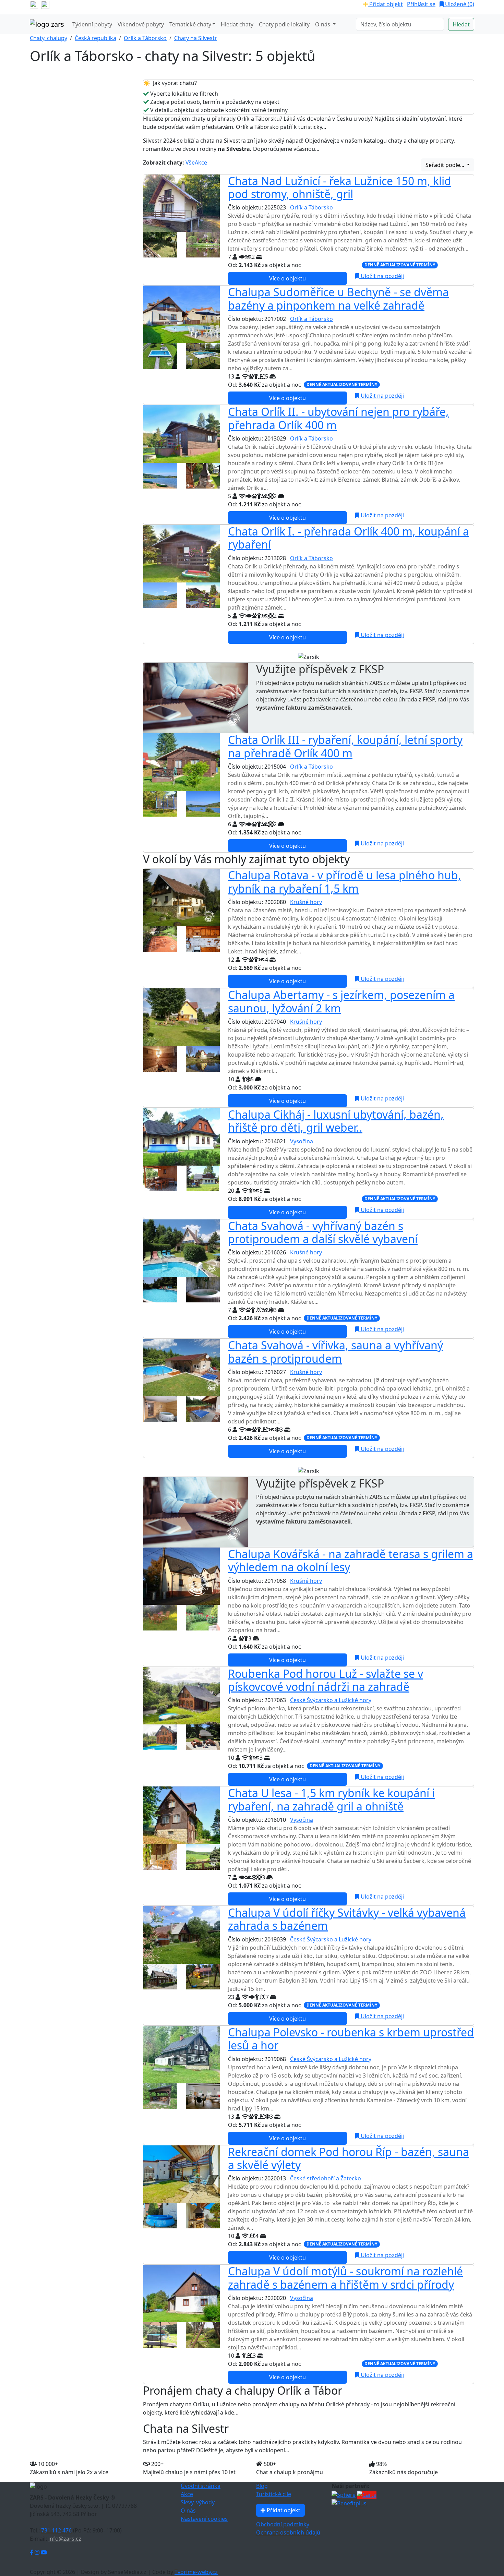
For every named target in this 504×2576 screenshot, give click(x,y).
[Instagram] (38, 2552)
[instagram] (45, 4)
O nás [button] (323, 24)
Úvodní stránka (201, 2486)
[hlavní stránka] (47, 24)
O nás (188, 2511)
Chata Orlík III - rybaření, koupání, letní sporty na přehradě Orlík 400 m (345, 746)
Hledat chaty (237, 24)
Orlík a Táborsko (145, 38)
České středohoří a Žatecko (326, 2178)
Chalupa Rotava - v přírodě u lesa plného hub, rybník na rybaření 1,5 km (345, 882)
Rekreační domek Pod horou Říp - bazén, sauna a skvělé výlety (349, 2158)
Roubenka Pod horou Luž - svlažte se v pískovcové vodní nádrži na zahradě (326, 1680)
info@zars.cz (65, 2539)
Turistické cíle (274, 2494)
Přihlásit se (421, 4)
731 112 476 (56, 2530)
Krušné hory (306, 902)
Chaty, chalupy (49, 38)
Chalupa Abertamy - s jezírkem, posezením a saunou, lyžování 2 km (341, 1001)
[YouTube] (44, 2552)
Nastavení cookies (204, 2519)
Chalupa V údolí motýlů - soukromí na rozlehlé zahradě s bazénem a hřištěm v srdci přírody (345, 2278)
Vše (190, 162)
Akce (201, 162)
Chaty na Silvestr (196, 38)
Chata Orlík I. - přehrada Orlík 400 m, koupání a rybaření (349, 538)
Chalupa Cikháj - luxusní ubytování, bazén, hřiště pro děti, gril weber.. (336, 1121)
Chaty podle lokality (284, 24)
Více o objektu (287, 278)
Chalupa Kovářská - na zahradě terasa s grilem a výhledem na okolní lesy (351, 1560)
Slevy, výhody (198, 2502)
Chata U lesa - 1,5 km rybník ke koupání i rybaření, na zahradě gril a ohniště (331, 1799)
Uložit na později (382, 276)
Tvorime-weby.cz (196, 2572)
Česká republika (95, 38)
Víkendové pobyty (141, 24)
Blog (262, 2486)
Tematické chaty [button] (190, 24)
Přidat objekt (385, 4)
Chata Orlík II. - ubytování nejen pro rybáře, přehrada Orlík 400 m (338, 418)
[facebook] (34, 4)
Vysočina (302, 1141)
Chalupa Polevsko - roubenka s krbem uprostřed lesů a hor (351, 2039)
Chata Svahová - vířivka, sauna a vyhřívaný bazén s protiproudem (335, 1352)
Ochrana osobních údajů (288, 2532)
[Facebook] (32, 2552)
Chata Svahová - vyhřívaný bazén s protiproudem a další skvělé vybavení (323, 1232)
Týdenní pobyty (92, 24)
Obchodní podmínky (283, 2524)
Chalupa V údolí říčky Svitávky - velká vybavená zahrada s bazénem (347, 1919)
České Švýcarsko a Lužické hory (331, 1700)
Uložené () (459, 4)
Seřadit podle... (446, 165)
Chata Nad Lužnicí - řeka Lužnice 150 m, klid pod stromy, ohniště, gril (340, 187)
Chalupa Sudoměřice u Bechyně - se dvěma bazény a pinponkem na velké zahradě (338, 298)
